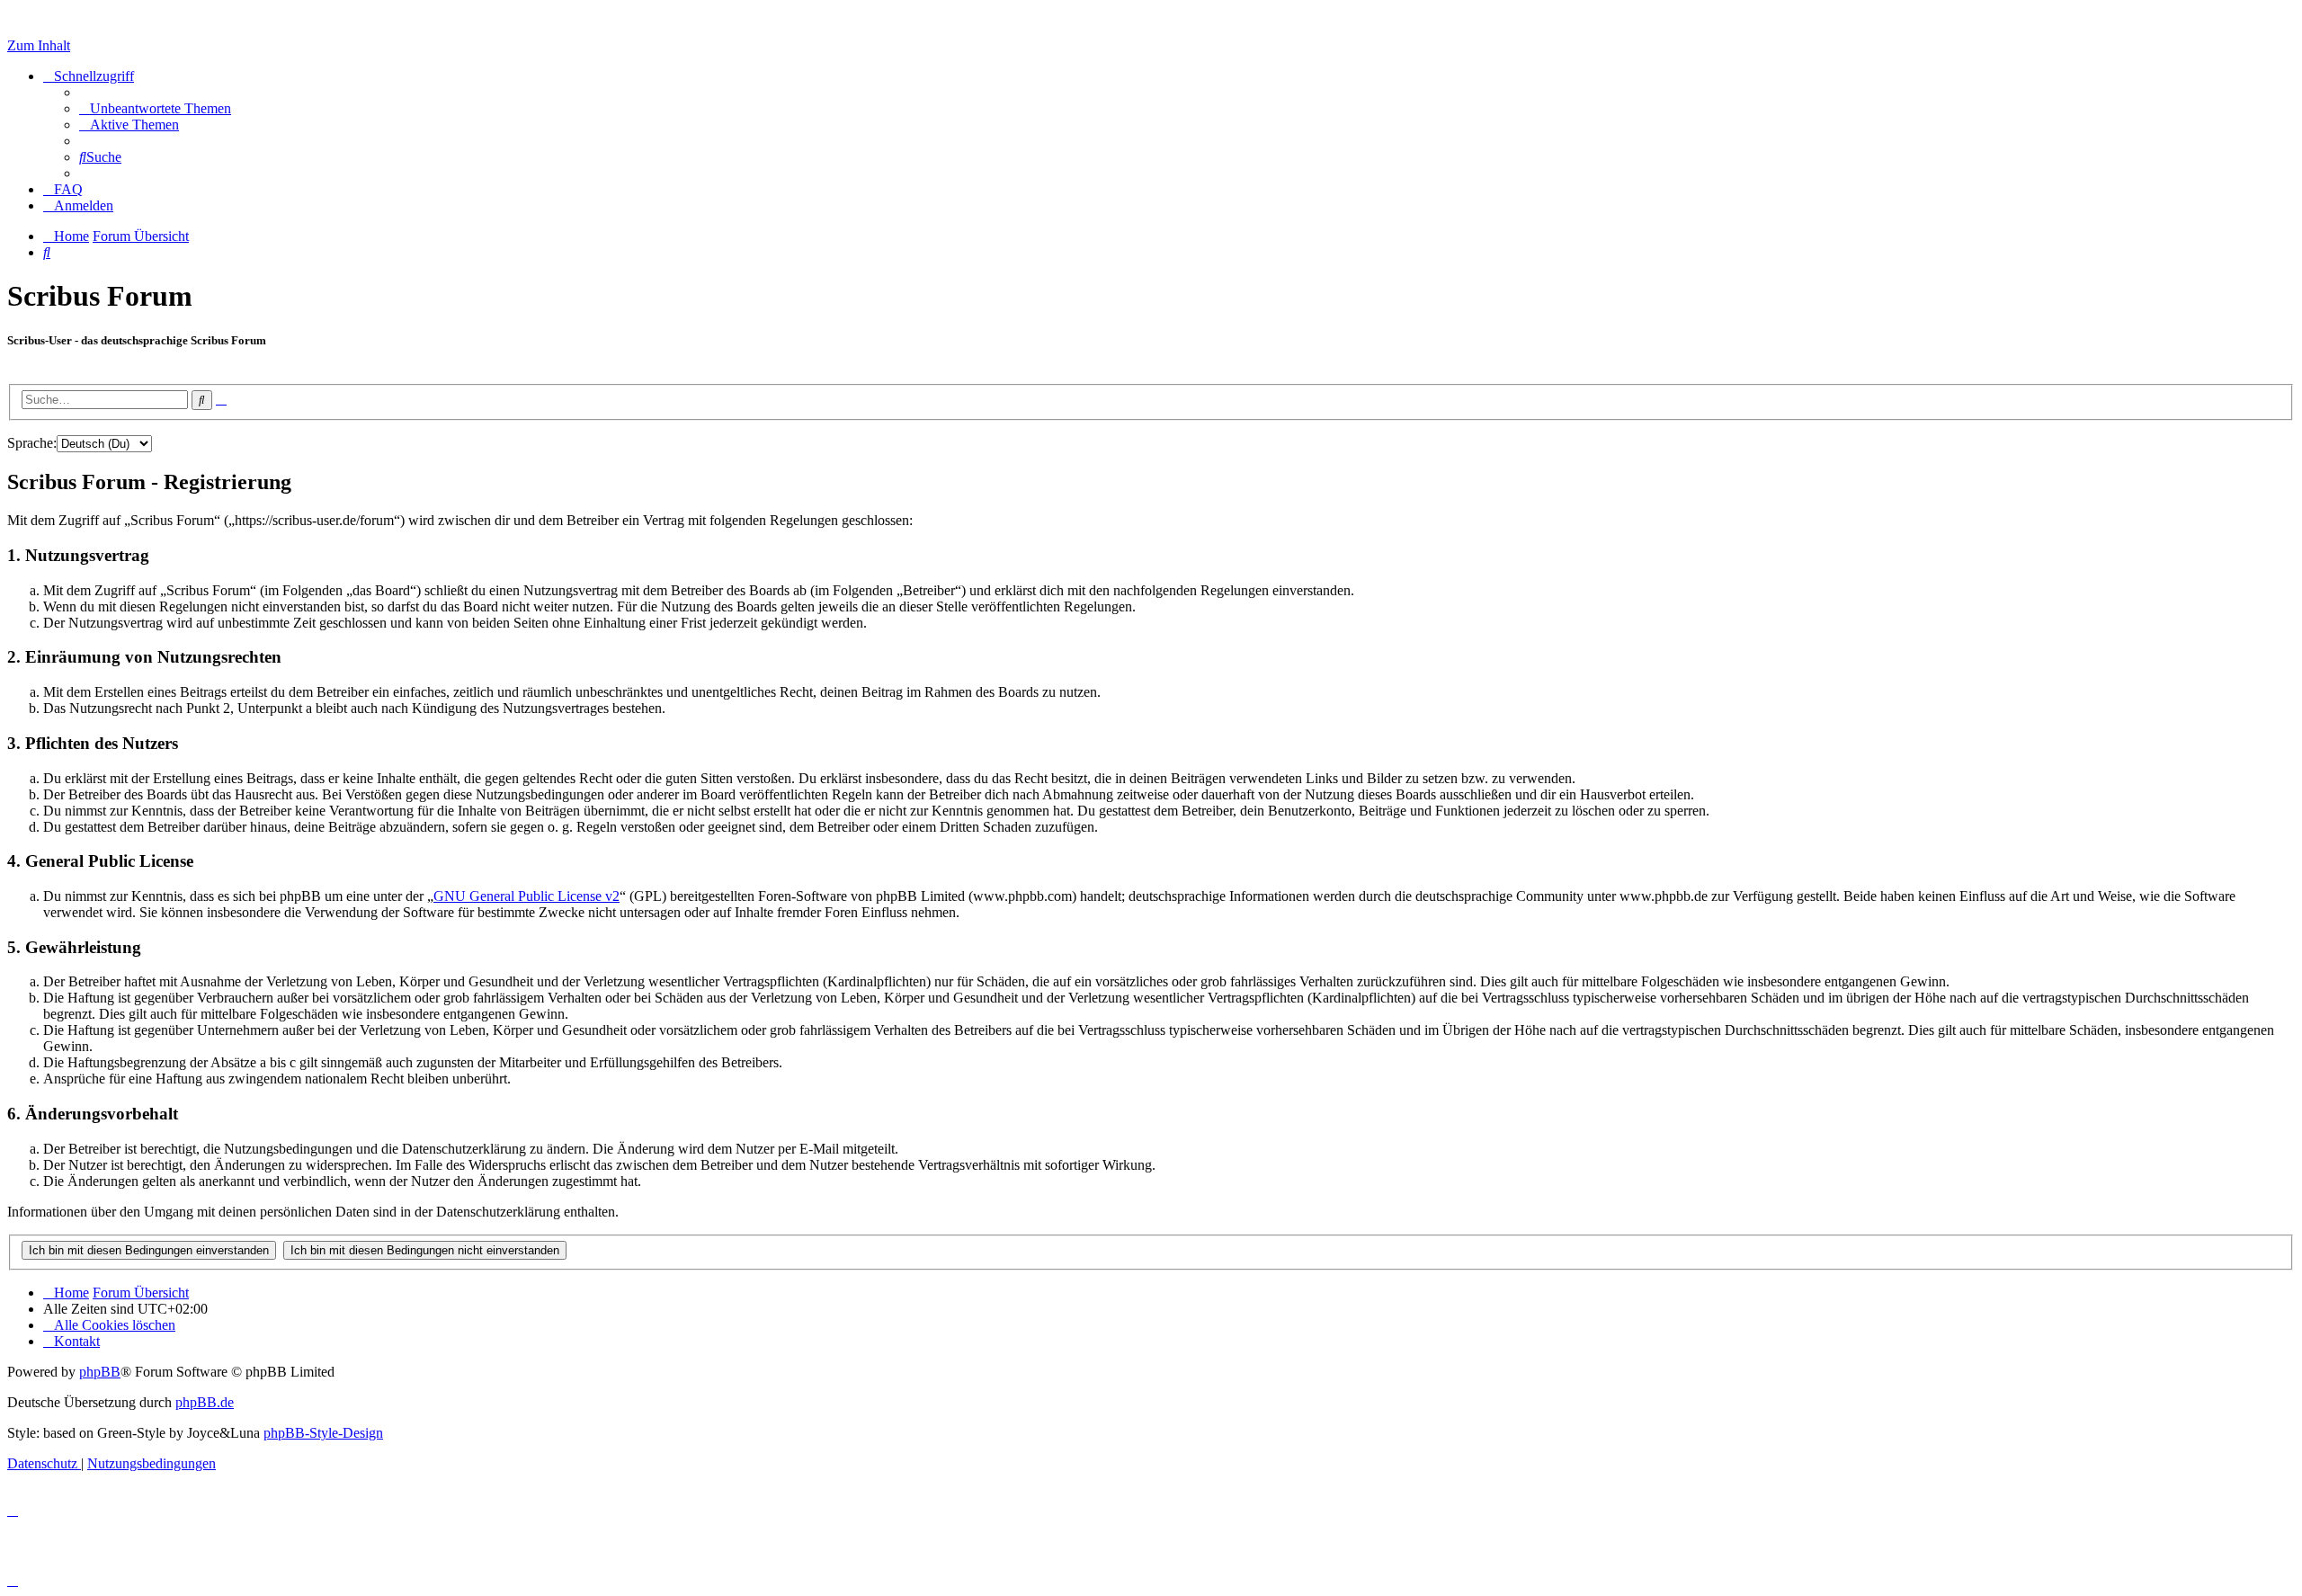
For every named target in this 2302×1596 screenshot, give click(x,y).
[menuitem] (155, 108)
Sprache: (32, 443)
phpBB (100, 1372)
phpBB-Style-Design (323, 1433)
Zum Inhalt (39, 45)
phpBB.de (205, 1402)
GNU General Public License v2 (526, 896)
